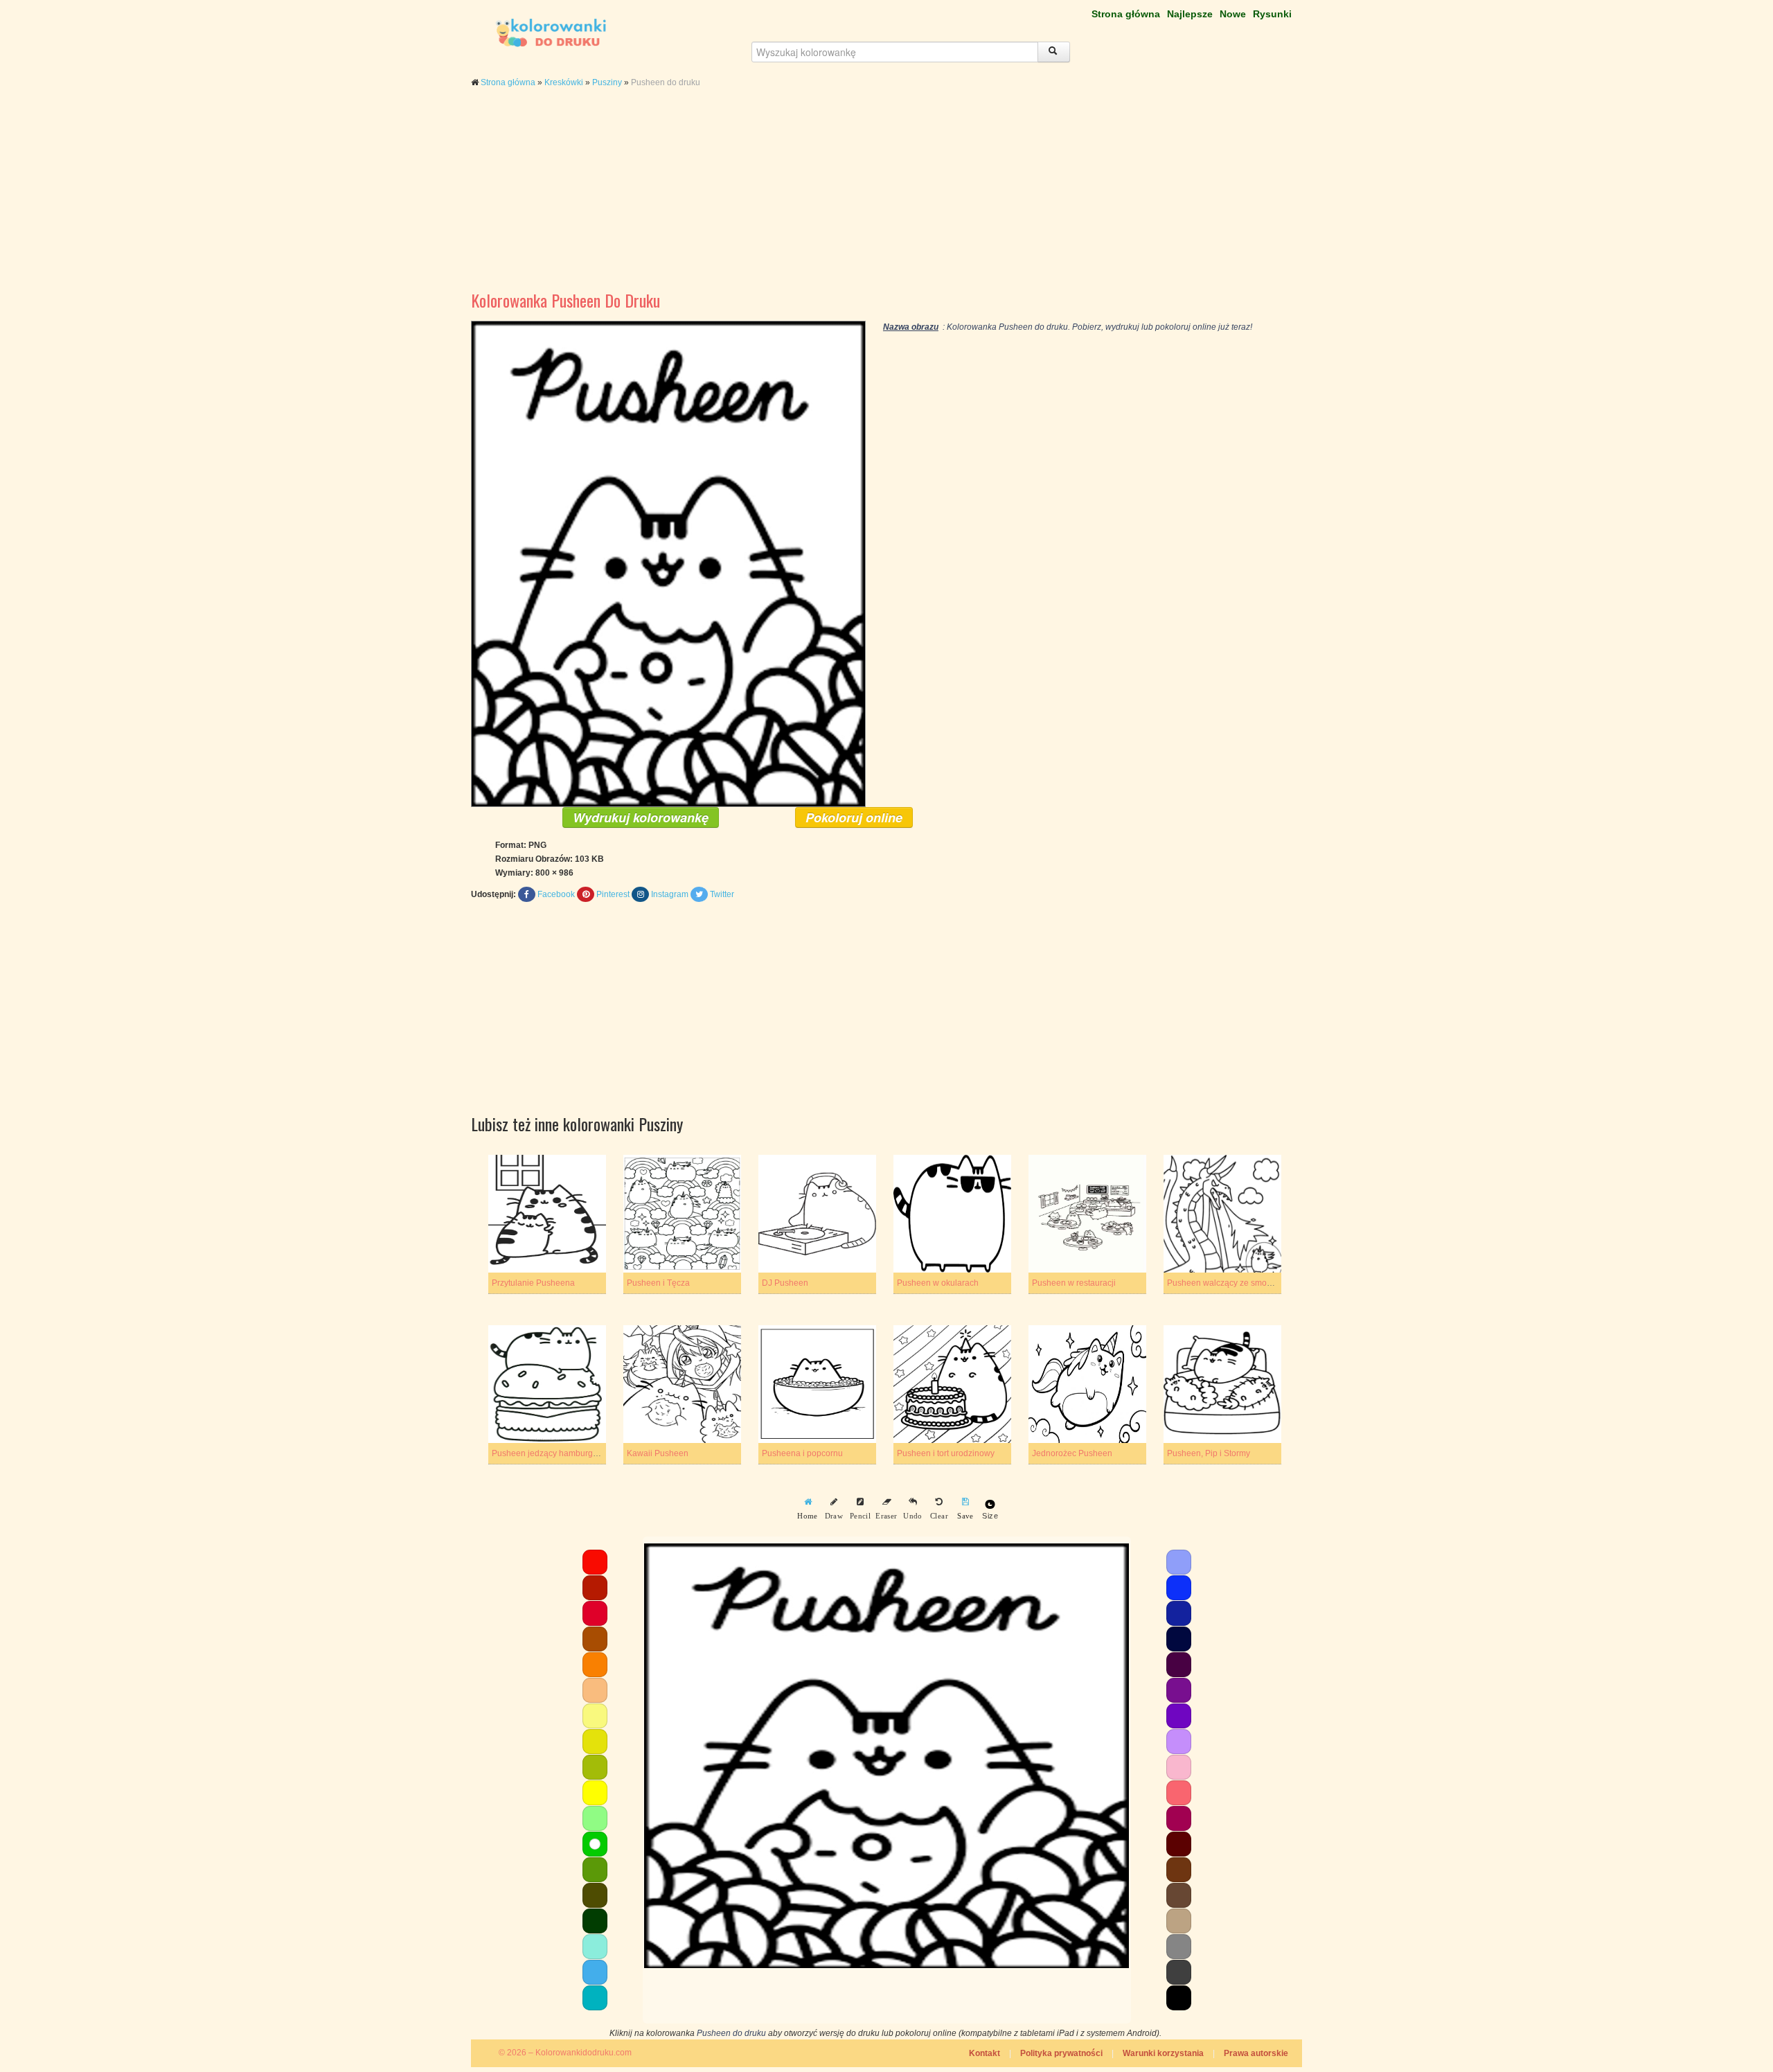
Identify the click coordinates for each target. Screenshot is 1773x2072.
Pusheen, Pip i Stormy (1209, 1453)
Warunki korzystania (1163, 2053)
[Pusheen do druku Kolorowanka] (668, 563)
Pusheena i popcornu (802, 1453)
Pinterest (613, 894)
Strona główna (1126, 14)
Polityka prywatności (1061, 2053)
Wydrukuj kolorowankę (641, 817)
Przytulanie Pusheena (533, 1283)
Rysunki (1272, 14)
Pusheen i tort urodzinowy (946, 1453)
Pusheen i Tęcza (658, 1283)
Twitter (722, 894)
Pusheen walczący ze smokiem (1226, 1283)
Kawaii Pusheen (658, 1453)
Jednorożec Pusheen (1072, 1453)
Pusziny (607, 82)
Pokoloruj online (854, 817)
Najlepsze (1190, 14)
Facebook (556, 894)
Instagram (670, 894)
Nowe (1233, 14)
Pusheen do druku (731, 2033)
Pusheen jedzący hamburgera (549, 1453)
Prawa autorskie (1256, 2053)
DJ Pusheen (785, 1283)
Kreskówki (564, 82)
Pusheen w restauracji (1074, 1283)
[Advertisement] (886, 200)
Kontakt (984, 2053)
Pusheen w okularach (938, 1283)
